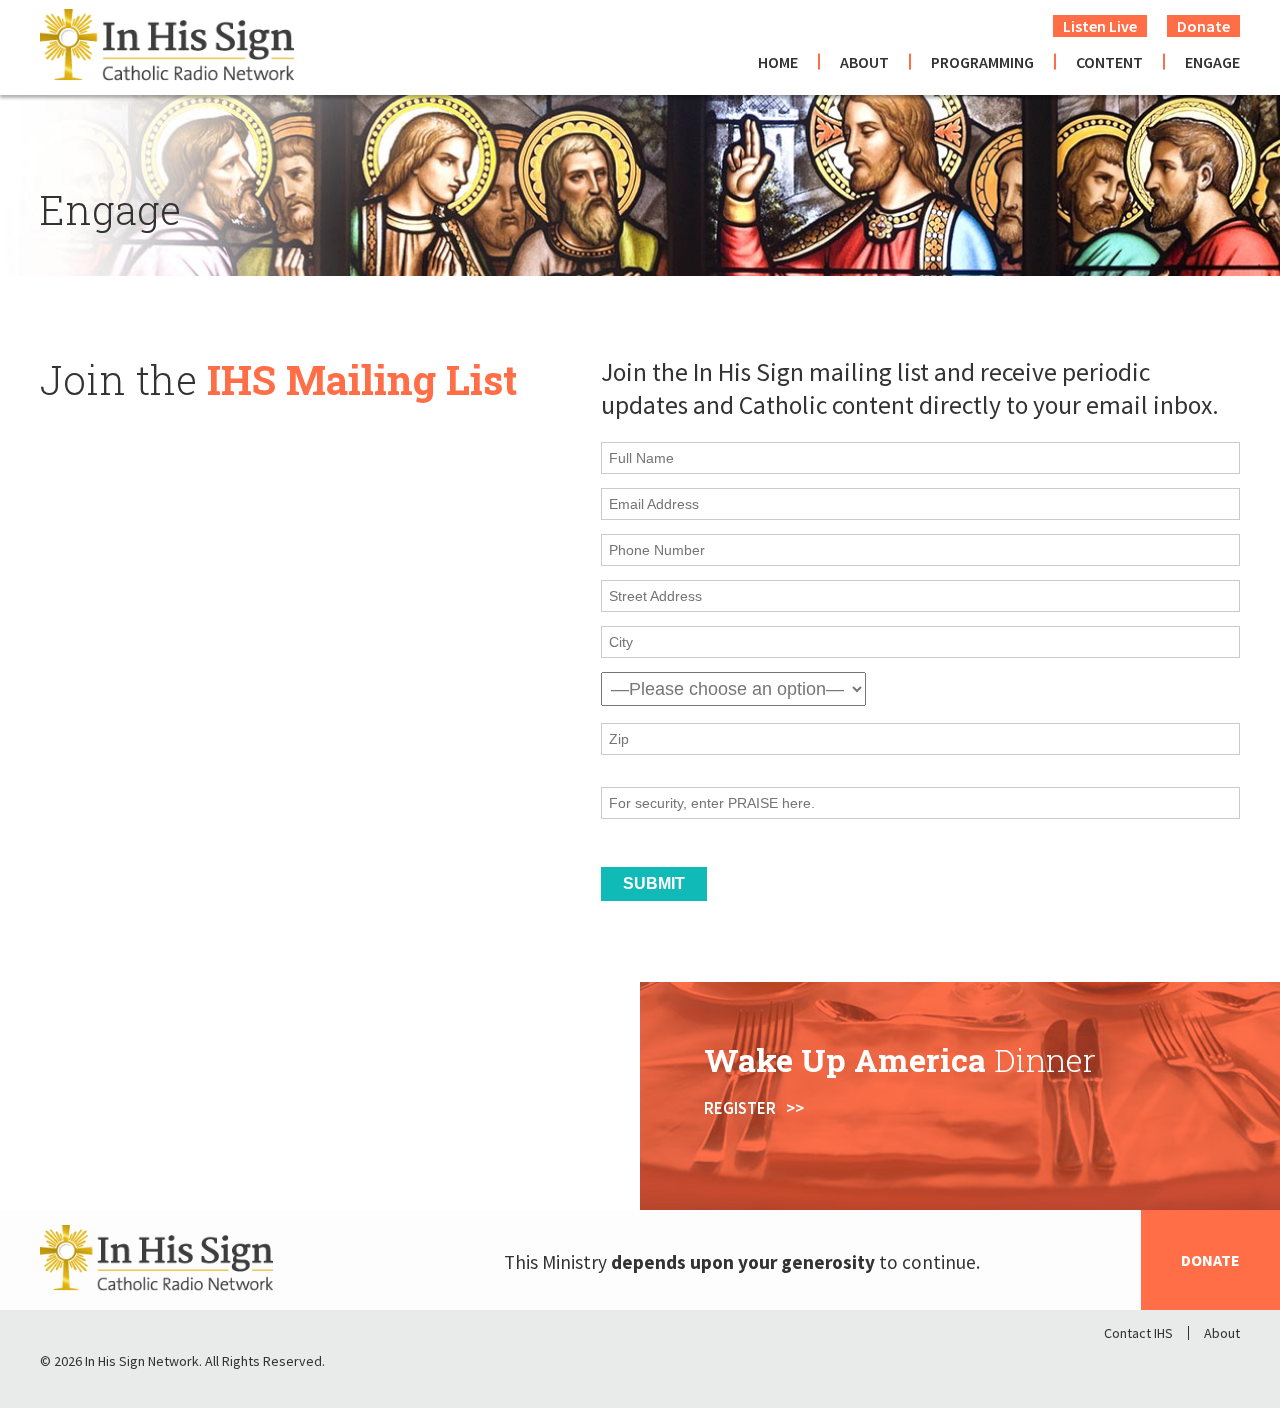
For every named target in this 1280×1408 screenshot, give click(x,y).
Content (1109, 62)
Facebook (1120, 1366)
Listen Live (1100, 26)
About (864, 62)
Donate (1203, 26)
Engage (1212, 62)
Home (778, 62)
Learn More (86, 1151)
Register (740, 1108)
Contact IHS (1138, 1333)
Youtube (1224, 1366)
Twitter (1172, 1366)
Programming (982, 62)
